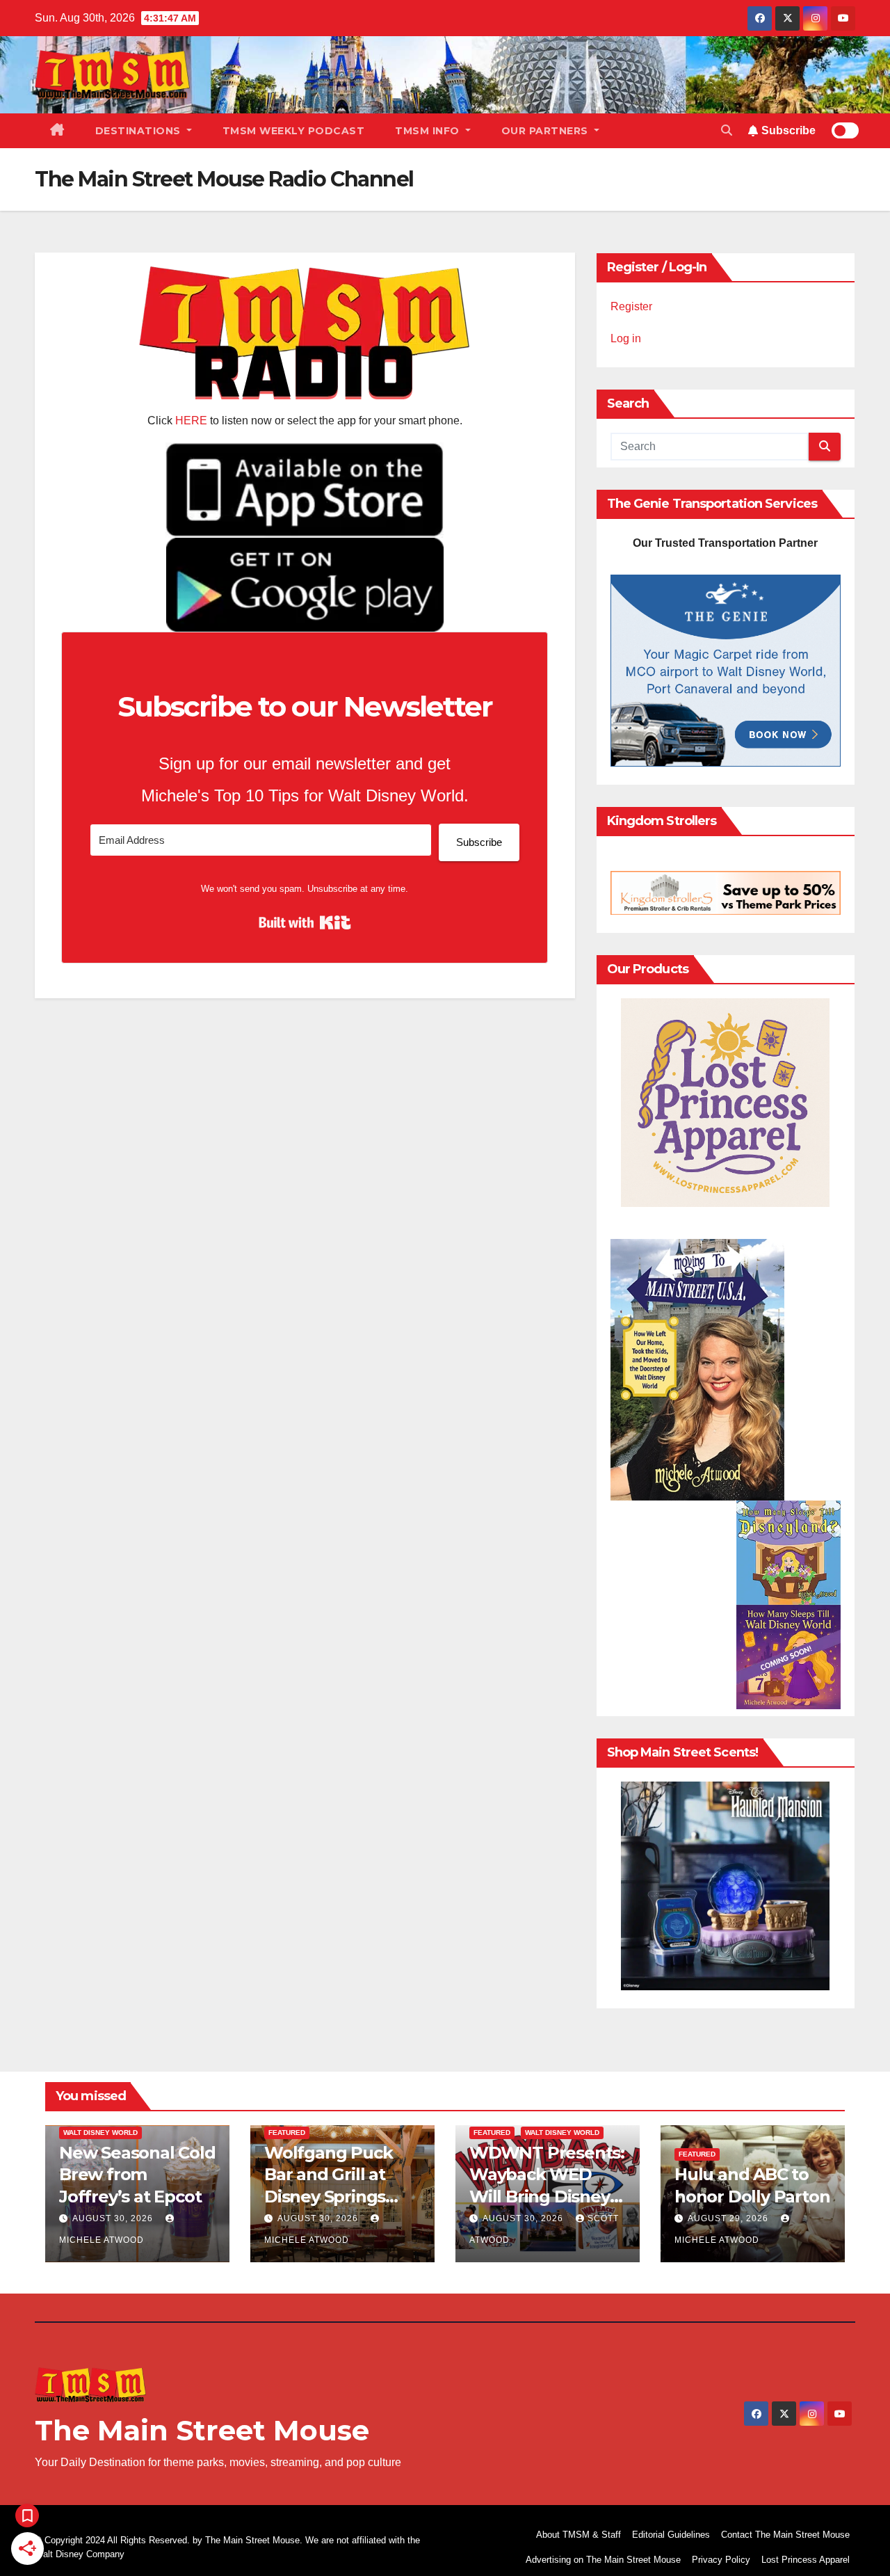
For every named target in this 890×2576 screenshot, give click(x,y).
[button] (727, 130)
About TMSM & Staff (578, 2535)
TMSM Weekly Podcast (294, 131)
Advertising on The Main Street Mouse (603, 2560)
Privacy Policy (721, 2560)
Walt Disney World (100, 2133)
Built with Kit (305, 922)
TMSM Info (429, 131)
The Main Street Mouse (202, 2430)
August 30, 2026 (114, 2218)
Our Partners (547, 131)
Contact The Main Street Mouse (785, 2535)
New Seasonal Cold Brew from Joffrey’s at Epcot (137, 2174)
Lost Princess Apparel (806, 2560)
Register (631, 306)
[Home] (57, 131)
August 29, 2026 (729, 2218)
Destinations (140, 131)
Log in (626, 338)
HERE (191, 421)
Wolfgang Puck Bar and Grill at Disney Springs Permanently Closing (328, 2196)
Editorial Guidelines (671, 2535)
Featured (287, 2133)
